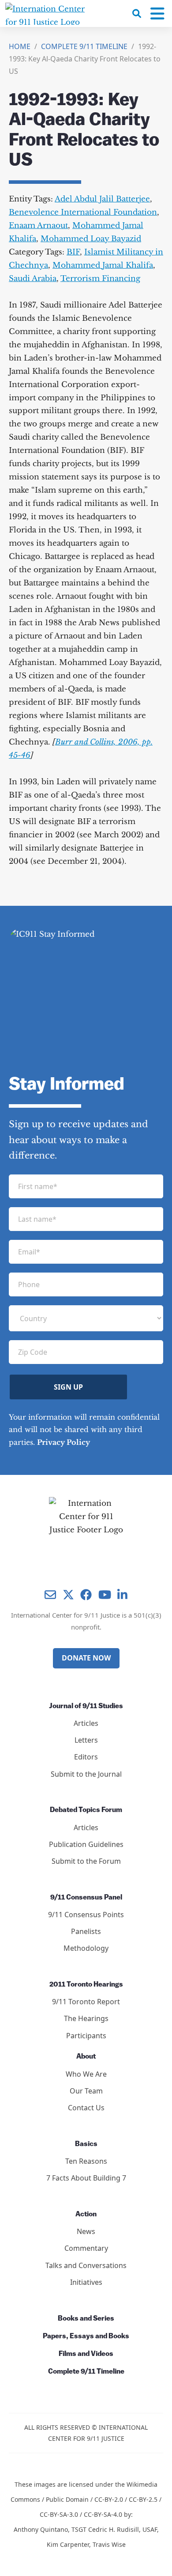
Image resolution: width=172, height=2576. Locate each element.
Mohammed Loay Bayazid (91, 239)
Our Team (86, 2091)
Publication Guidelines (86, 1844)
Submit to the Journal (86, 1774)
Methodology (86, 1948)
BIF (73, 252)
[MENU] (157, 14)
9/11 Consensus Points (86, 1915)
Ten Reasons (86, 2161)
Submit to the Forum (86, 1861)
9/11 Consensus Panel (86, 1898)
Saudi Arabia (33, 279)
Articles (86, 1723)
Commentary (86, 2248)
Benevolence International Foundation (83, 212)
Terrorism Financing (100, 279)
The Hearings (86, 2018)
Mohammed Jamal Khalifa (103, 265)
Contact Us (86, 2108)
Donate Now (86, 1658)
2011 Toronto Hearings (86, 1985)
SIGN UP (68, 1387)
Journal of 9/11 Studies (86, 1706)
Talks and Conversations (86, 2265)
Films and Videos (86, 2354)
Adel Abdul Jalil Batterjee (102, 199)
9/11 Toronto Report (86, 2002)
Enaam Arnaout (38, 226)
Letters (86, 1740)
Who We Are (86, 2074)
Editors (86, 1757)
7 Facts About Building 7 (86, 2178)
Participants (86, 2036)
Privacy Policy (64, 1442)
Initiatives (86, 2282)
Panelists (86, 1931)
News (86, 2231)
